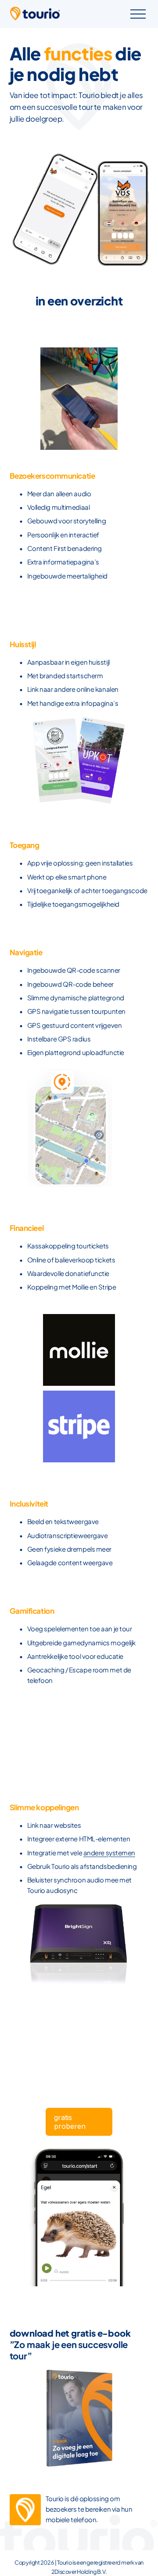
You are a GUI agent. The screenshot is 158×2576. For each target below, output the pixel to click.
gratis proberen (70, 2122)
